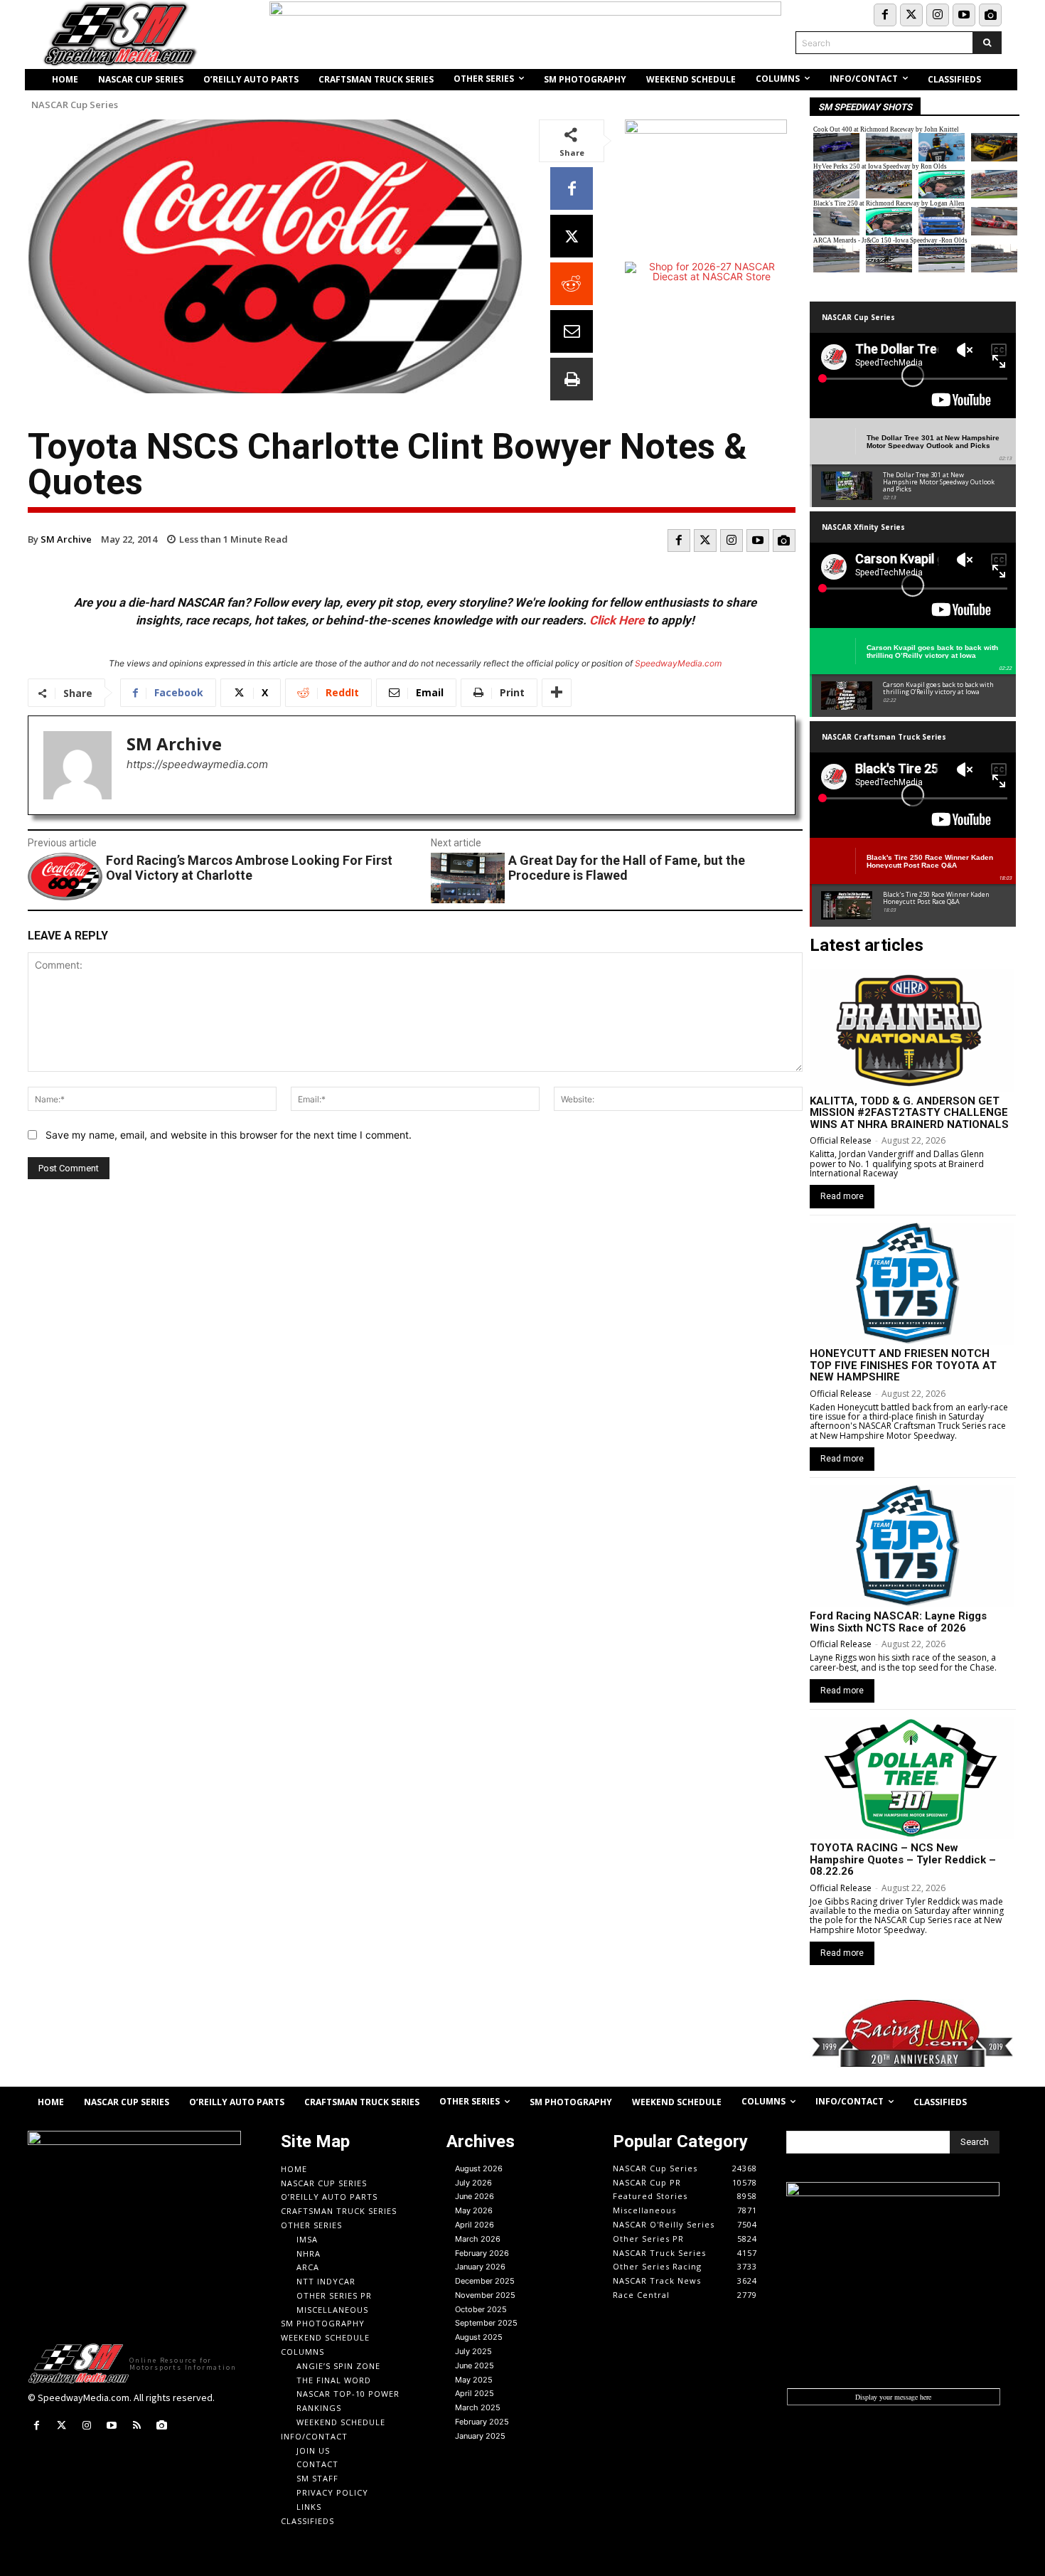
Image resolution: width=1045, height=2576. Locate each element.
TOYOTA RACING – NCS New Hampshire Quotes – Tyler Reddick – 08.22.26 (903, 1859)
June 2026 (475, 2196)
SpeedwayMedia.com (678, 663)
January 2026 (480, 2267)
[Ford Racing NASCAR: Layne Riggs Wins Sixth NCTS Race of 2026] (912, 1546)
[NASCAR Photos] (990, 15)
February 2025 (482, 2422)
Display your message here (893, 2397)
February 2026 (482, 2253)
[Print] (572, 379)
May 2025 (474, 2380)
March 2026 (478, 2239)
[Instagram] (938, 15)
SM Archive (66, 539)
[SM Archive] (77, 765)
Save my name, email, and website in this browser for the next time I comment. (229, 1135)
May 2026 (474, 2210)
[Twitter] (911, 15)
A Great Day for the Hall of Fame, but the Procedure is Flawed (627, 868)
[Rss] (137, 2426)
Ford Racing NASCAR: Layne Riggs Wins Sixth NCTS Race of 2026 (898, 1622)
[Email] (572, 331)
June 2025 (475, 2365)
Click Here (617, 620)
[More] (557, 693)
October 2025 (481, 2309)
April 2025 (475, 2393)
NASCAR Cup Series (75, 105)
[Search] (987, 43)
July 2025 (473, 2351)
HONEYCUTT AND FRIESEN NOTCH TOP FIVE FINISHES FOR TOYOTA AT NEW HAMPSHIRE (903, 1365)
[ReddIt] (572, 284)
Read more (842, 1196)
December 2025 (485, 2281)
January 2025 (480, 2436)
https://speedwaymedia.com (197, 764)
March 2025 (478, 2407)
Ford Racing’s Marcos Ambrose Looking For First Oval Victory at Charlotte (249, 868)
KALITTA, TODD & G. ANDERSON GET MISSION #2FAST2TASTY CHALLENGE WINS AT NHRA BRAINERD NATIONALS (909, 1113)
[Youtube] (964, 15)
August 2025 (479, 2337)
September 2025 (486, 2323)
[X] (572, 236)
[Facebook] (885, 15)
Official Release (841, 1140)
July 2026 (473, 2183)
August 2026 (479, 2168)
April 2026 (475, 2225)
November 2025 (485, 2295)
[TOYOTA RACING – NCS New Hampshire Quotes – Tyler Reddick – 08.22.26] (912, 1778)
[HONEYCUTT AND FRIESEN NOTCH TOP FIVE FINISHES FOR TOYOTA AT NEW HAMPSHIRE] (912, 1284)
